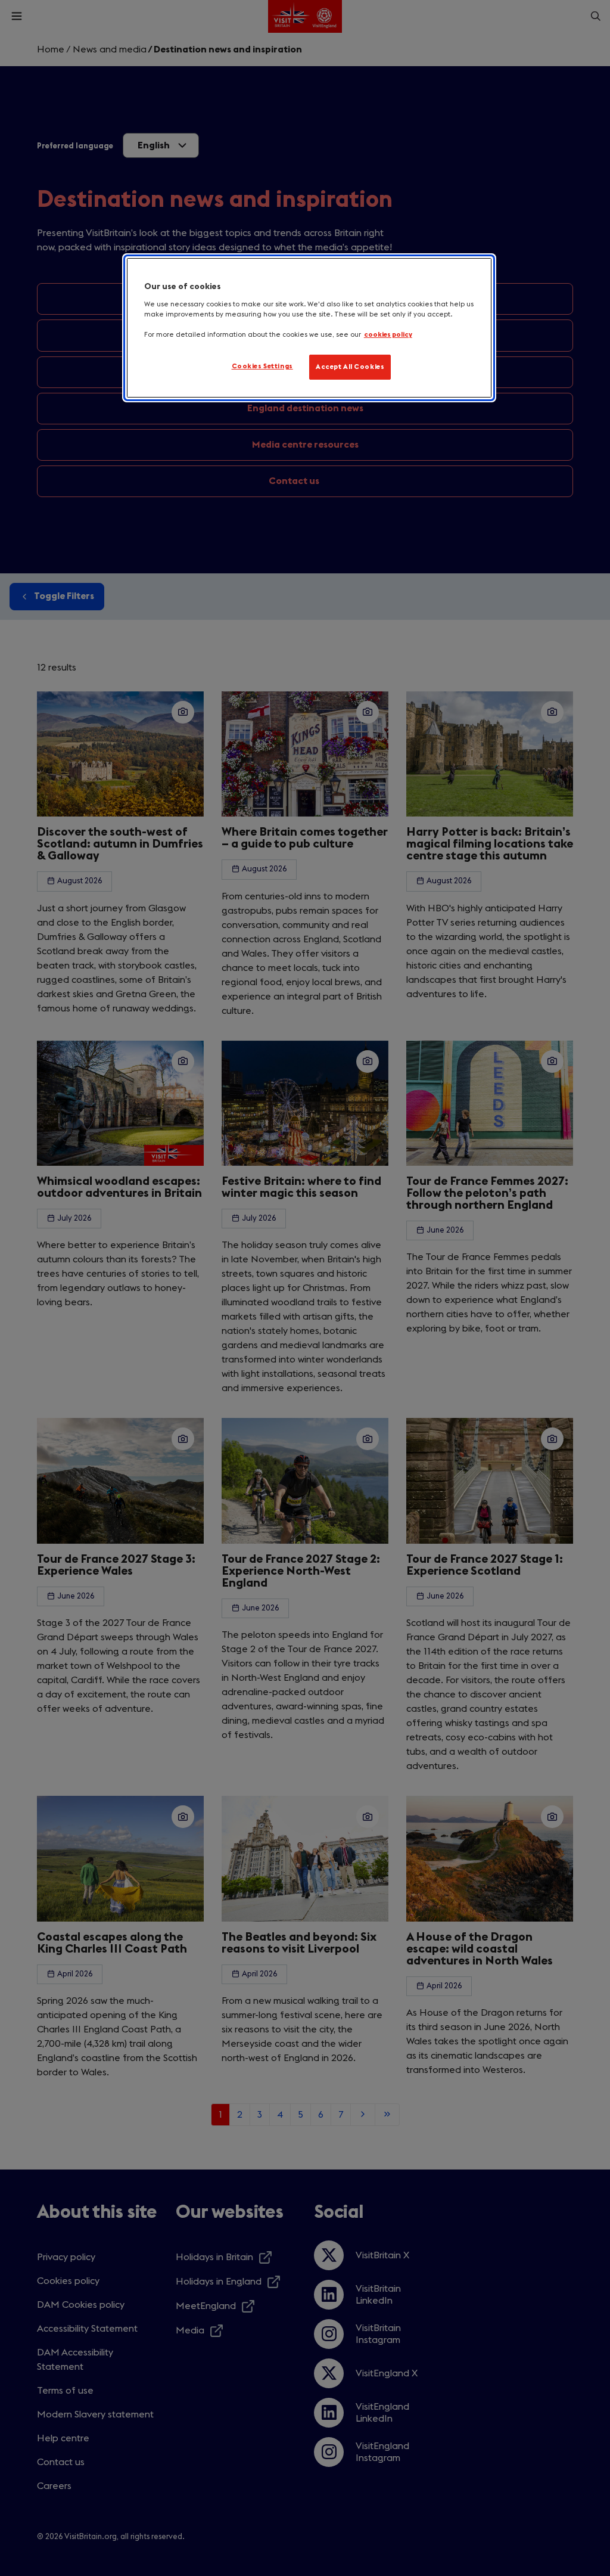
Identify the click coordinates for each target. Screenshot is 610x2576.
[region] (309, 328)
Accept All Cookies (350, 367)
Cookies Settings (262, 366)
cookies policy (388, 335)
